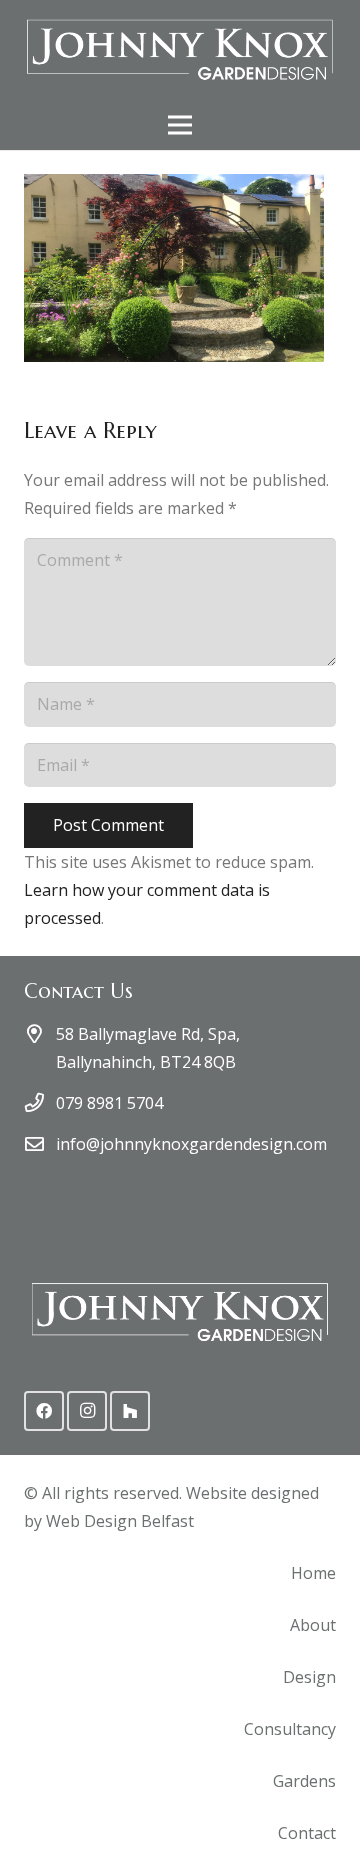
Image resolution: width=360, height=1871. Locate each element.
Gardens (304, 1781)
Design (309, 1677)
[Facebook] (44, 1411)
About (313, 1625)
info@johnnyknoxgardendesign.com (191, 1144)
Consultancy (290, 1729)
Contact (307, 1833)
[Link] (180, 50)
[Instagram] (87, 1411)
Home (313, 1573)
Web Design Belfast (120, 1521)
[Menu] (180, 125)
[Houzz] (130, 1411)
